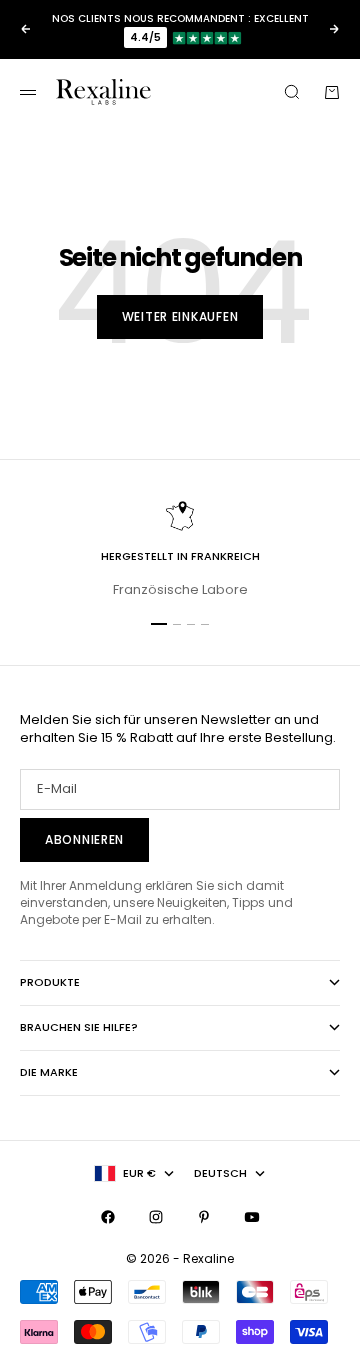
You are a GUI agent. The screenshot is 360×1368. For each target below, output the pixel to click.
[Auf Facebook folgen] (108, 1217)
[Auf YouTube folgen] (252, 1217)
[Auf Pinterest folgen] (204, 1217)
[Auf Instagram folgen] (156, 1217)
